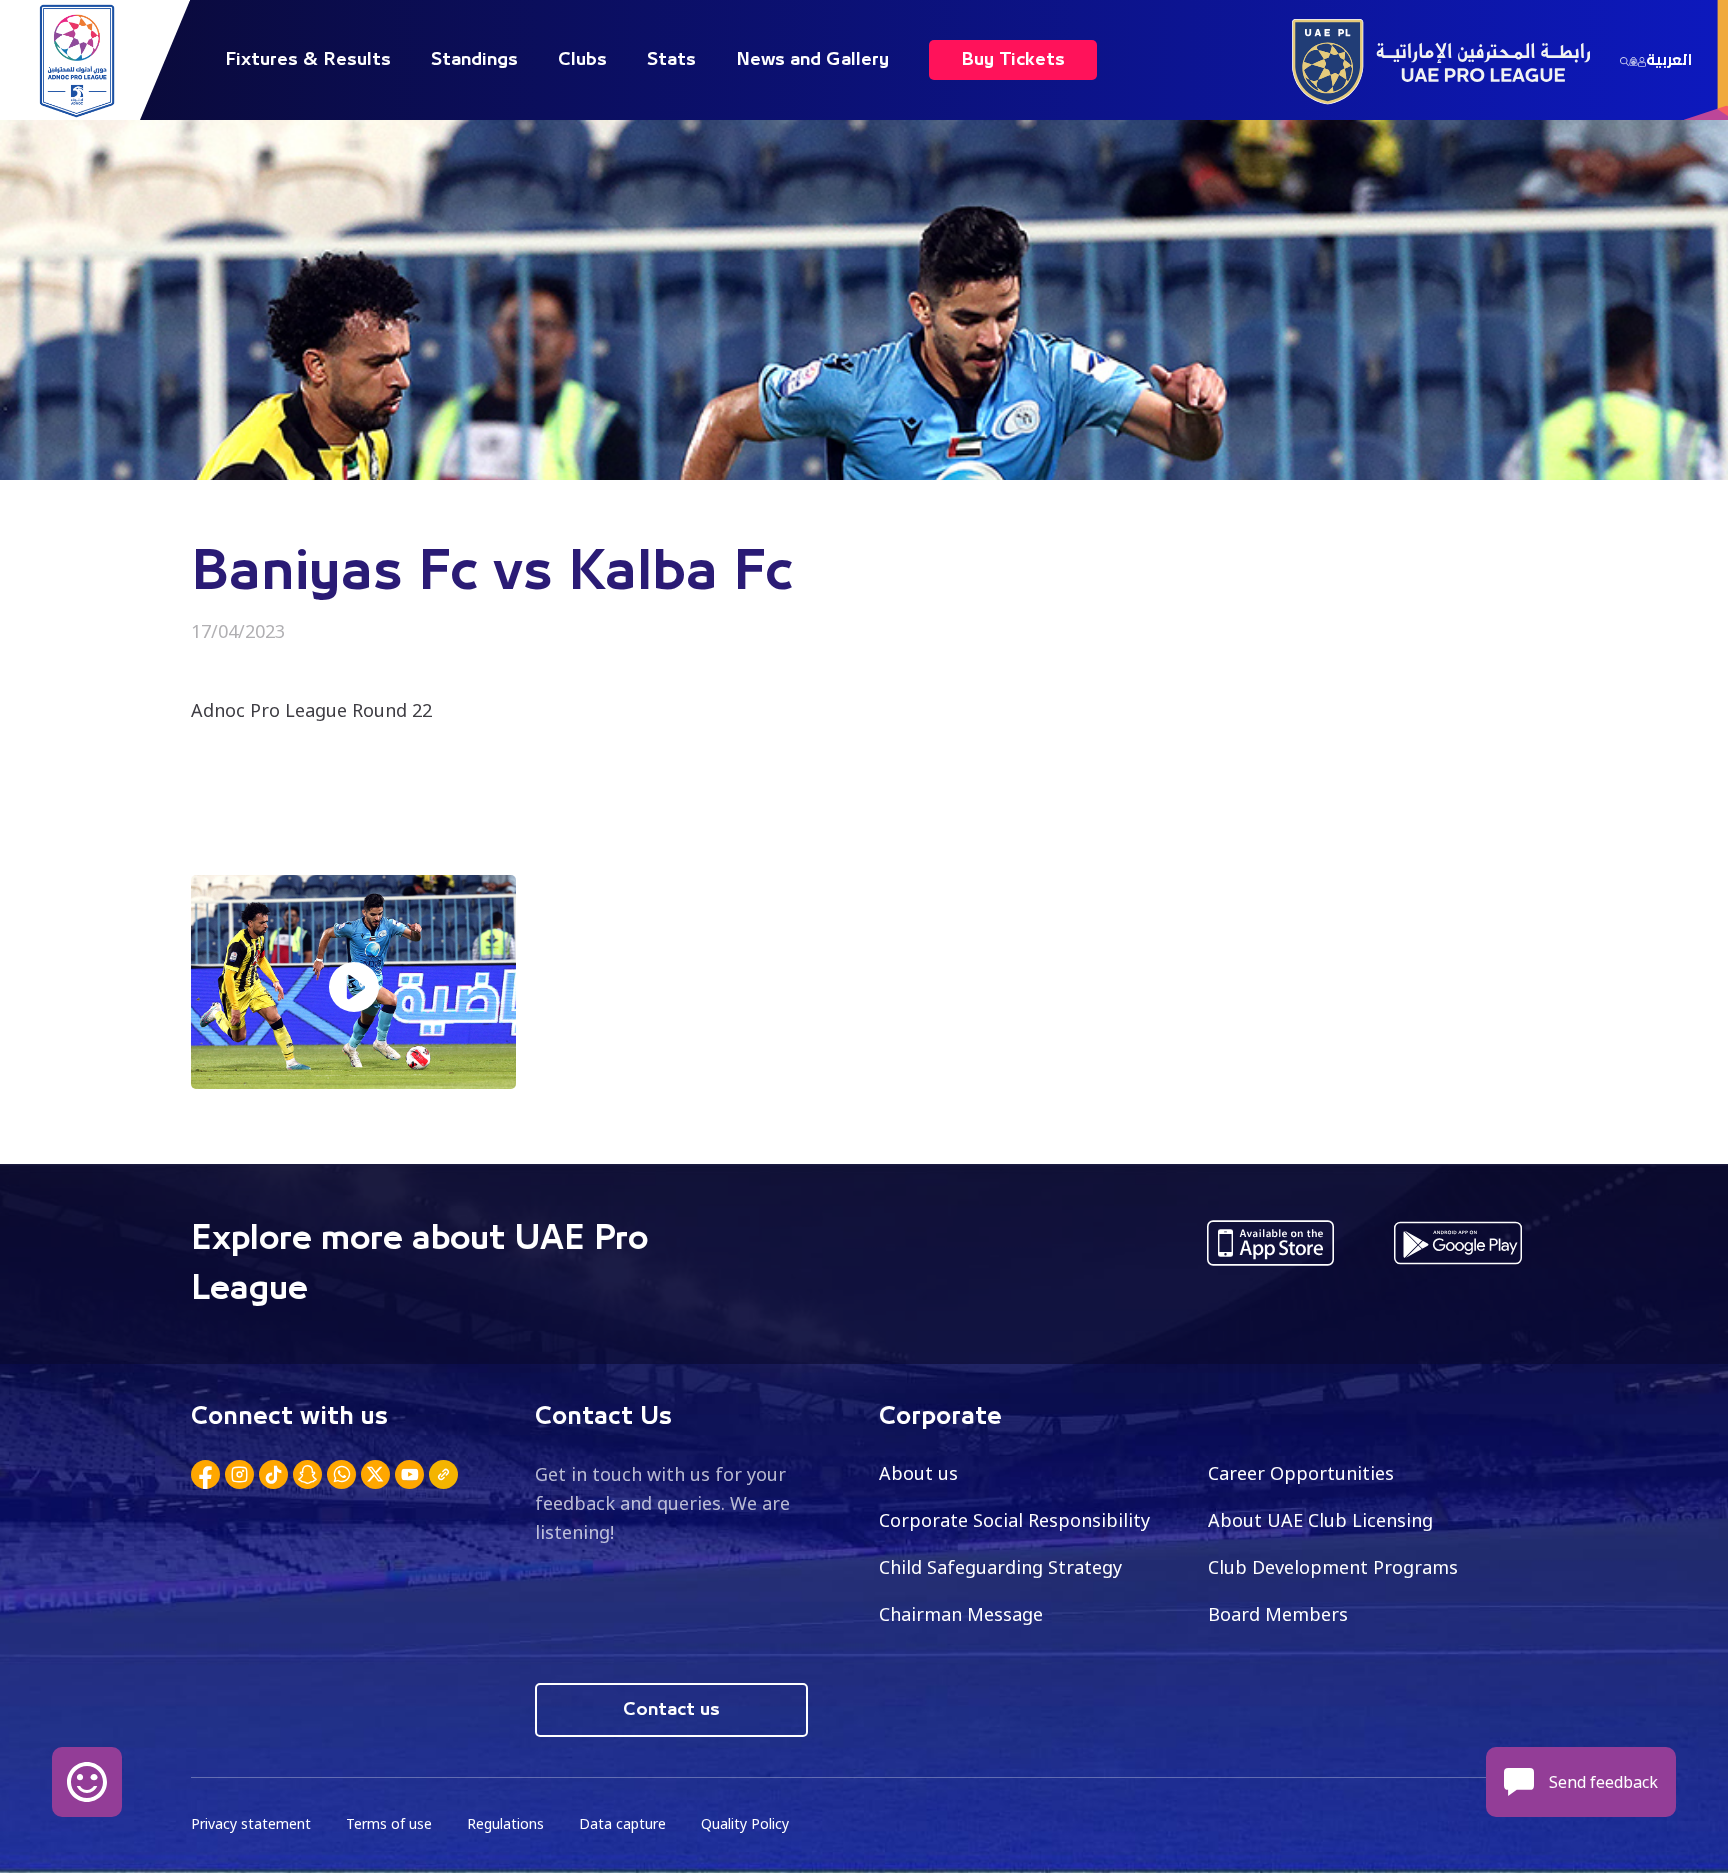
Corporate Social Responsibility (1014, 1520)
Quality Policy (745, 1823)
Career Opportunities (1301, 1473)
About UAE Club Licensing (1320, 1520)
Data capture (622, 1823)
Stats (671, 60)
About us (918, 1473)
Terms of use (389, 1823)
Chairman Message (961, 1614)
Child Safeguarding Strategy (1000, 1567)
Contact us (671, 1710)
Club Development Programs (1333, 1567)
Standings (474, 60)
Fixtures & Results (308, 60)
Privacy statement (251, 1823)
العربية (1669, 60)
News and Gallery (812, 60)
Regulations (505, 1823)
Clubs (582, 60)
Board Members (1278, 1614)
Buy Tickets (1013, 60)
